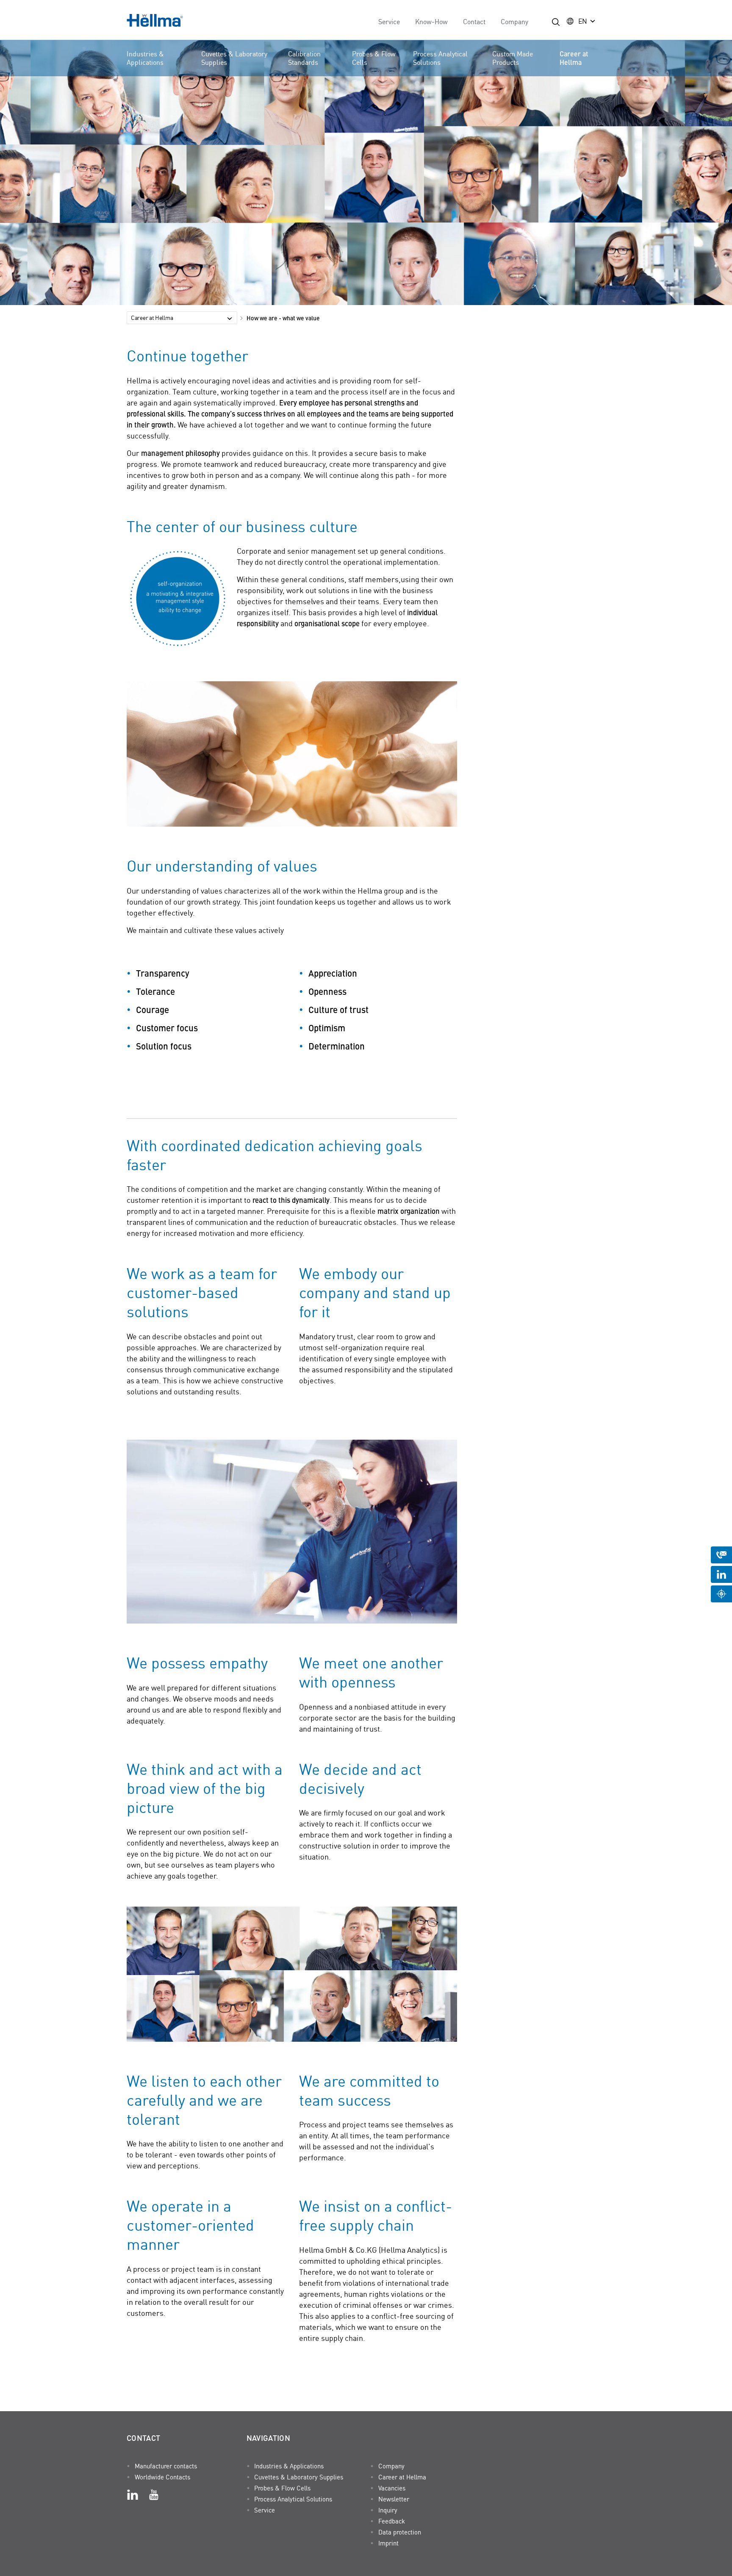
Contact (474, 21)
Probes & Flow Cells (374, 58)
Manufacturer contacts (166, 2466)
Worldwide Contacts (162, 2477)
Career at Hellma (574, 58)
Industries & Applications (145, 58)
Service (389, 21)
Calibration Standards (304, 58)
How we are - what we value (283, 318)
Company (514, 21)
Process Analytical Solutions (440, 58)
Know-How (431, 21)
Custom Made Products (513, 58)
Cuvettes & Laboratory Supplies (234, 58)
